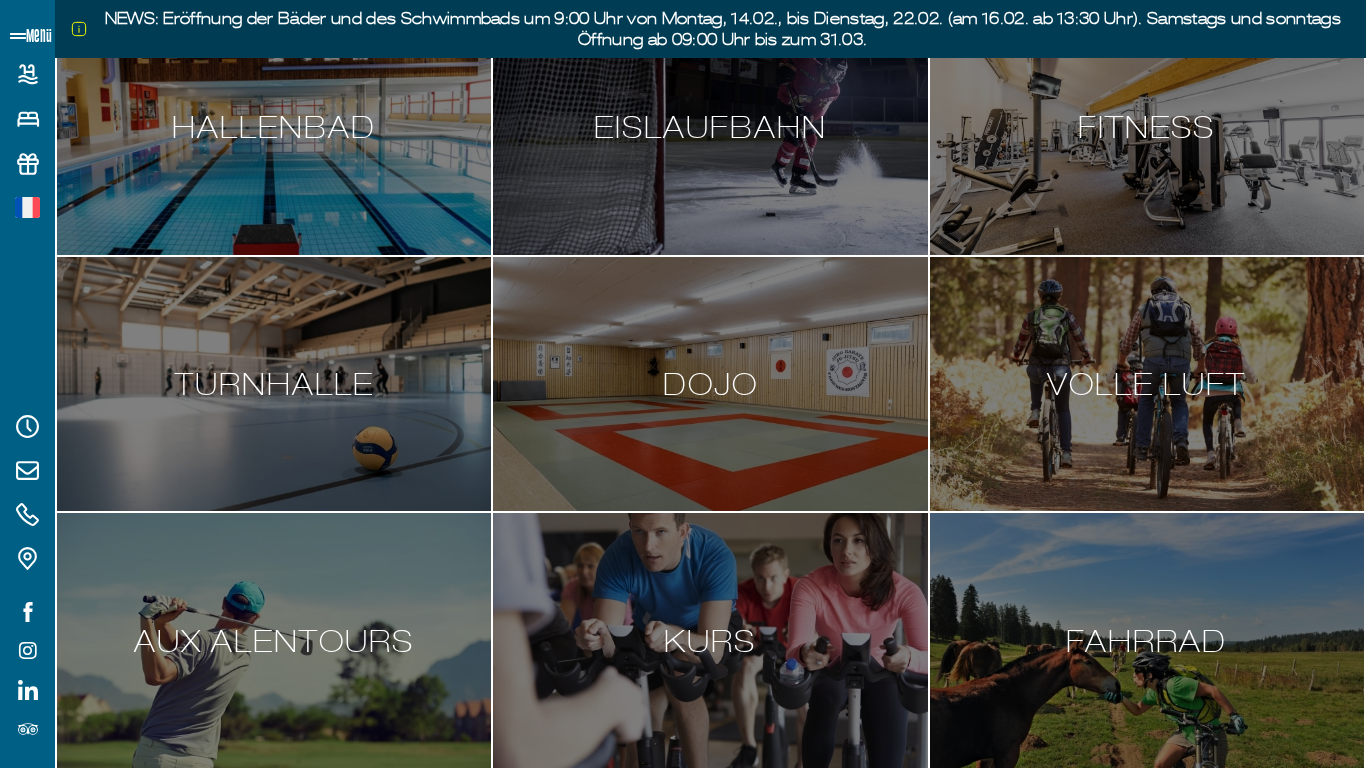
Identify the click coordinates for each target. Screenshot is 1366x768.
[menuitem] (27, 208)
